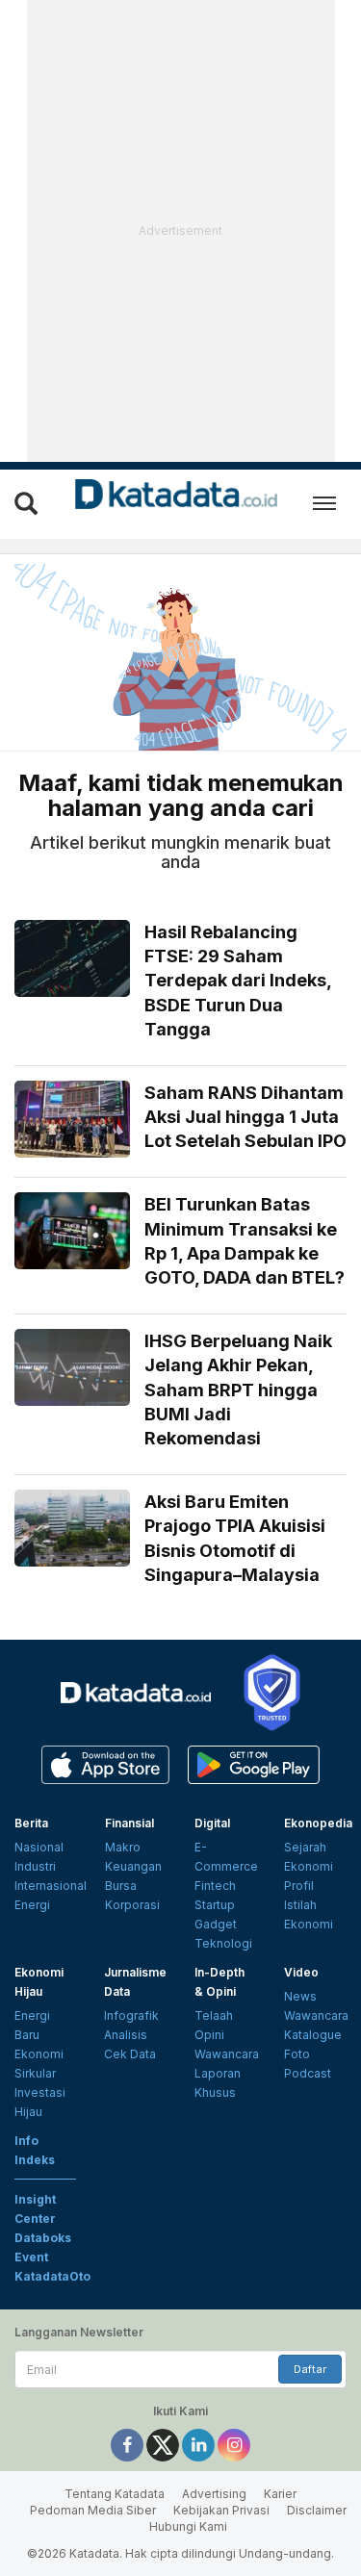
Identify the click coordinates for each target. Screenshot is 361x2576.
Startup (215, 1905)
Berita (31, 1823)
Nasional (39, 1847)
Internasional (51, 1886)
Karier (280, 2494)
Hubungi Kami (188, 2526)
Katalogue (313, 2035)
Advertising (214, 2494)
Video (301, 1972)
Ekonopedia (318, 1823)
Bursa (121, 1886)
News (300, 1996)
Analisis (126, 2035)
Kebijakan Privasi (221, 2510)
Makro (123, 1847)
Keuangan (133, 1866)
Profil (299, 1886)
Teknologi (223, 1943)
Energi (32, 1905)
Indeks (35, 2160)
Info (26, 2141)
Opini (209, 2035)
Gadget (216, 1924)
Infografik (131, 2015)
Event (31, 2257)
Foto (297, 2054)
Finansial (129, 1823)
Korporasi (132, 1905)
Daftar (310, 2369)
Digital (212, 1823)
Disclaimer (317, 2510)
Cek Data (130, 2054)
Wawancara (227, 2054)
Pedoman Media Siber (93, 2510)
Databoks (43, 2238)
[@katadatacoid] (234, 2444)
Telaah (214, 2015)
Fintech (215, 1886)
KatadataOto (52, 2276)
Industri (35, 1866)
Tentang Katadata (115, 2494)
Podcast (308, 2073)
